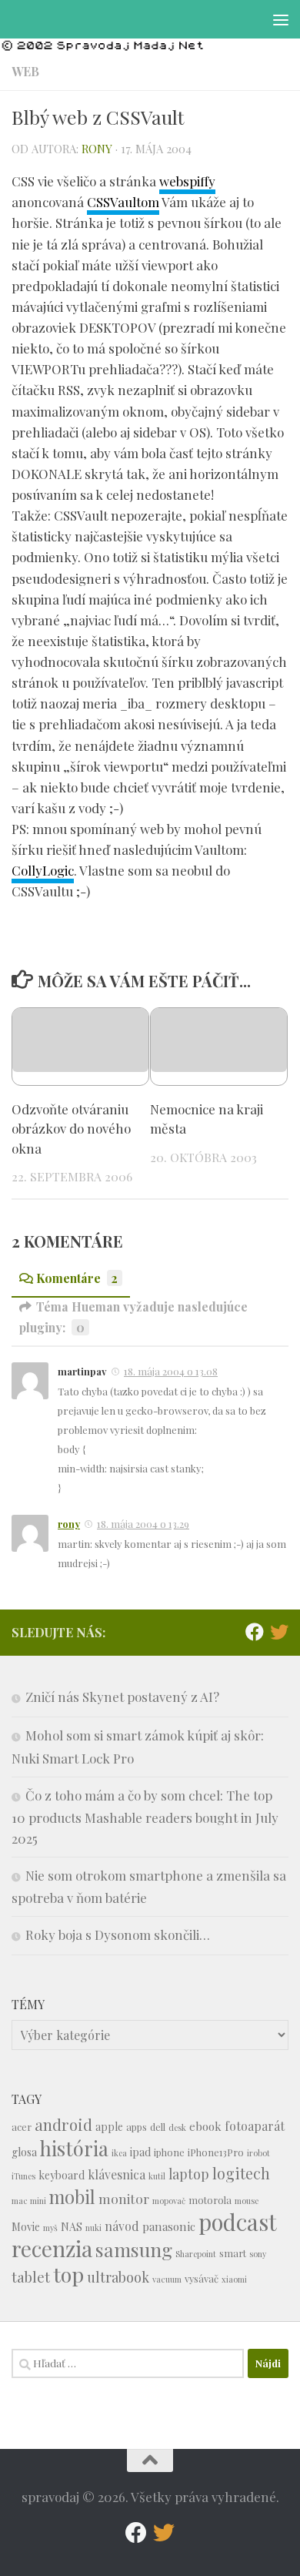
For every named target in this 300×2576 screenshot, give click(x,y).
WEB (25, 71)
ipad (140, 2152)
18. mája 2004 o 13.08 (171, 1371)
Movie (26, 2227)
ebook (205, 2126)
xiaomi (234, 2279)
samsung (134, 2249)
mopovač (169, 2201)
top (68, 2274)
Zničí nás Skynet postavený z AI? (122, 1697)
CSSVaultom (123, 202)
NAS (72, 2227)
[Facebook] (255, 1632)
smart (233, 2253)
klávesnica (117, 2174)
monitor (124, 2198)
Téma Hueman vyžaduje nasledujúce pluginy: (133, 1317)
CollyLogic (43, 870)
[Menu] (281, 19)
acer (22, 2127)
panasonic (169, 2226)
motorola (210, 2200)
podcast (238, 2221)
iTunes (23, 2176)
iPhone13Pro (216, 2152)
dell (158, 2127)
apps (137, 2127)
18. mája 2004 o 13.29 (143, 1524)
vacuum (167, 2279)
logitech (241, 2173)
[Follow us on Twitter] (279, 1632)
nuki (93, 2228)
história (74, 2148)
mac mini (29, 2201)
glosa (24, 2152)
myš (50, 2228)
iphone (169, 2152)
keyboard (62, 2175)
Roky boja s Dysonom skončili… (118, 1935)
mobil (72, 2197)
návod (122, 2226)
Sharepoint (196, 2254)
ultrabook (118, 2277)
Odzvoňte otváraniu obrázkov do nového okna (71, 1129)
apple (109, 2127)
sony (258, 2254)
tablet (31, 2277)
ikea (119, 2153)
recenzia (52, 2248)
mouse (247, 2201)
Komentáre (77, 1278)
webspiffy (187, 181)
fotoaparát (255, 2126)
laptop (189, 2174)
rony (97, 149)
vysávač (202, 2278)
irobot (258, 2153)
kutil (157, 2176)
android (63, 2124)
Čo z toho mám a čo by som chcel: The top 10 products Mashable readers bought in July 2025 (145, 1817)
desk (177, 2127)
